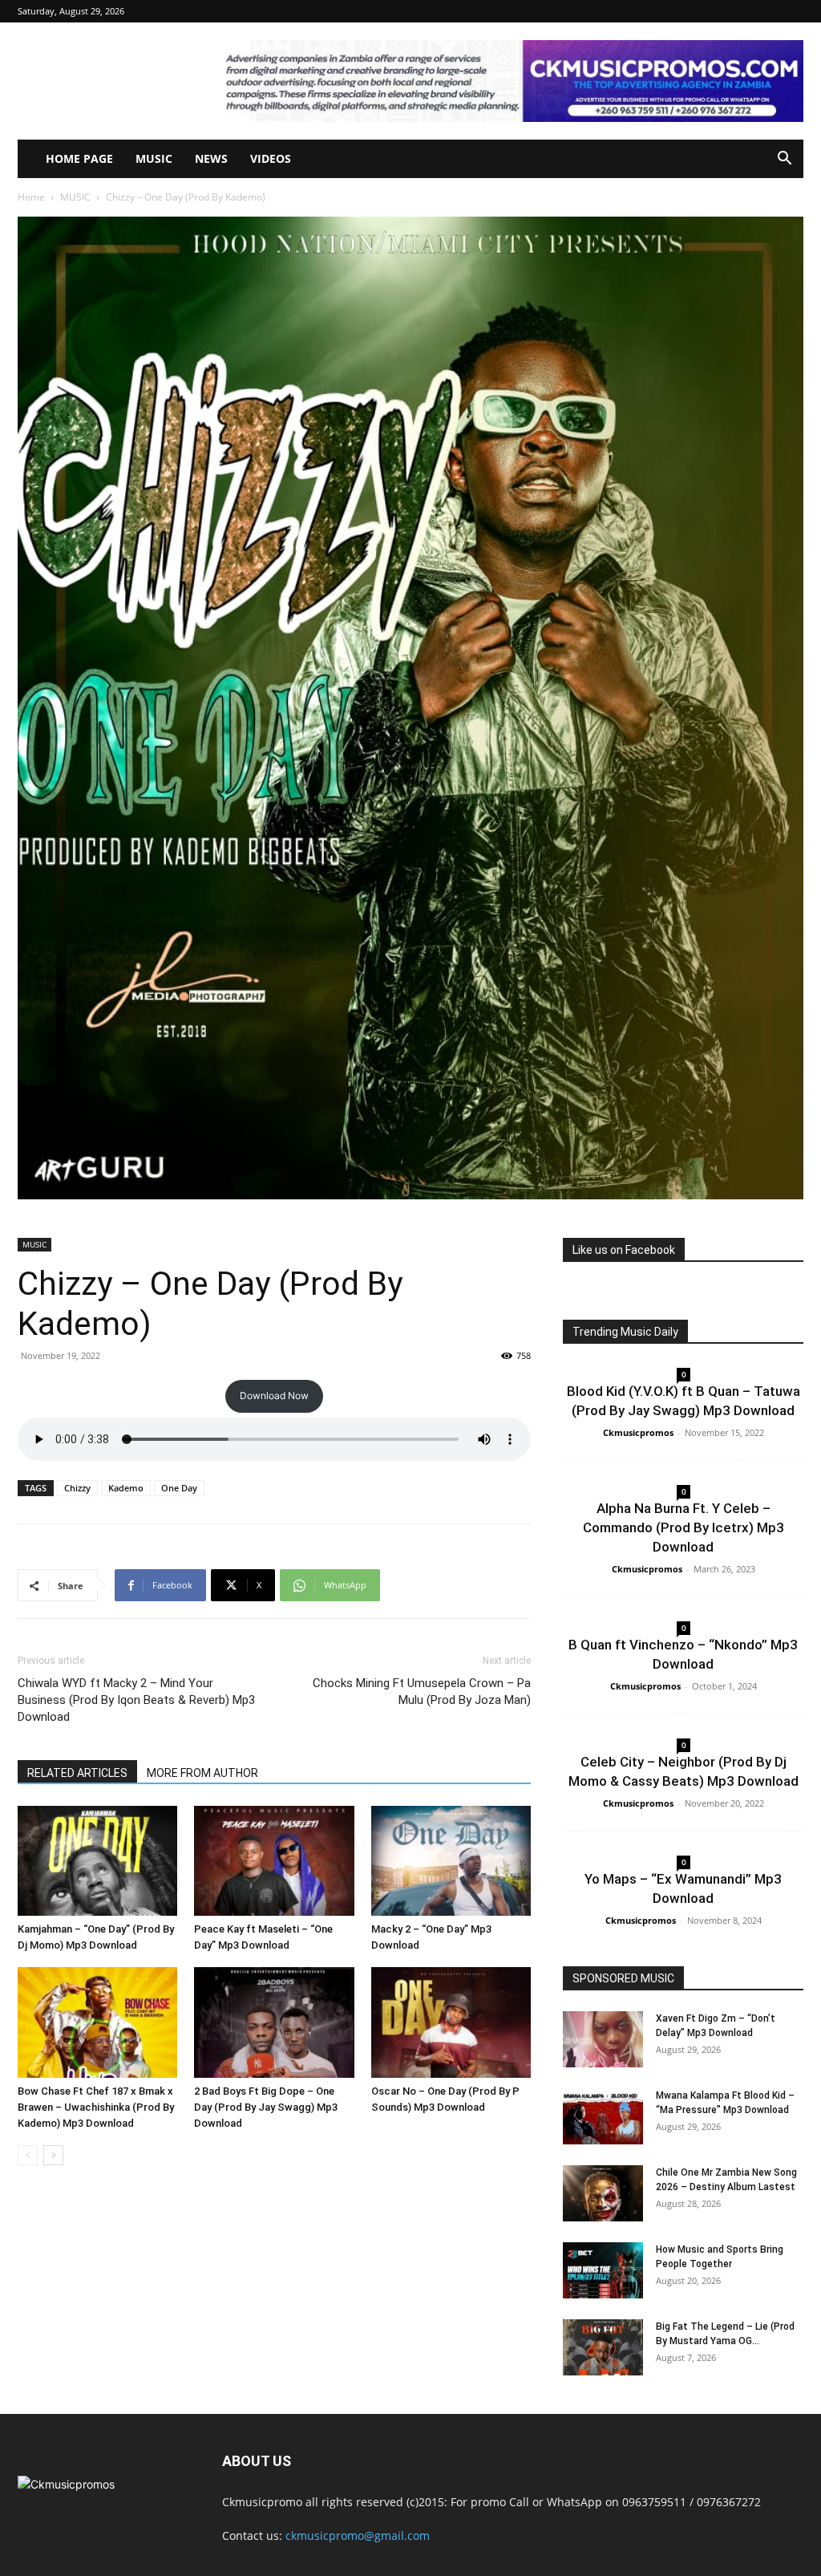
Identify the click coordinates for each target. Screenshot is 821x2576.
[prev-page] (28, 2155)
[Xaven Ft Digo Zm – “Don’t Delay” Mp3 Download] (603, 2039)
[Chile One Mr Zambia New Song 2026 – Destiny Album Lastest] (603, 2193)
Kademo (126, 1488)
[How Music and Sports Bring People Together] (603, 2270)
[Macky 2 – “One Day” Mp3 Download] (451, 1861)
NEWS (211, 158)
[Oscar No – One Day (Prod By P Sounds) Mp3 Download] (451, 2022)
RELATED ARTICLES (77, 1773)
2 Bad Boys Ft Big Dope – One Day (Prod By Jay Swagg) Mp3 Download (266, 2107)
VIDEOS (271, 158)
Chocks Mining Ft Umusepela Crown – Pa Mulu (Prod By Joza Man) (422, 1692)
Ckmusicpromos (638, 1432)
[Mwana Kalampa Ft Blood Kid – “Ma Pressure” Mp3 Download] (603, 2116)
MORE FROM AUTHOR (202, 1773)
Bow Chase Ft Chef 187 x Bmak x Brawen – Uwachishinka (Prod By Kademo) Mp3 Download (96, 2107)
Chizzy (77, 1488)
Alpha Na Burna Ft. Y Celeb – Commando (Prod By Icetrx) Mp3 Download (683, 1527)
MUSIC (154, 158)
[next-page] (53, 2155)
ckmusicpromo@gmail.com (358, 2535)
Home (31, 197)
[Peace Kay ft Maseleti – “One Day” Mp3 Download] (274, 1861)
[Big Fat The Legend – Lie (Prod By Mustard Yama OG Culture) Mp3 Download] (603, 2347)
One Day (179, 1488)
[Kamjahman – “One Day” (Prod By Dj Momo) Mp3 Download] (97, 1861)
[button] (784, 160)
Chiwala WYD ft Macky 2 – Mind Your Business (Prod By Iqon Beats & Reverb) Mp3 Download (136, 1700)
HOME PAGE (79, 158)
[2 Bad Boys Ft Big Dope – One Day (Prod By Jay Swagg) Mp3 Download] (274, 2022)
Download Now (274, 1396)
